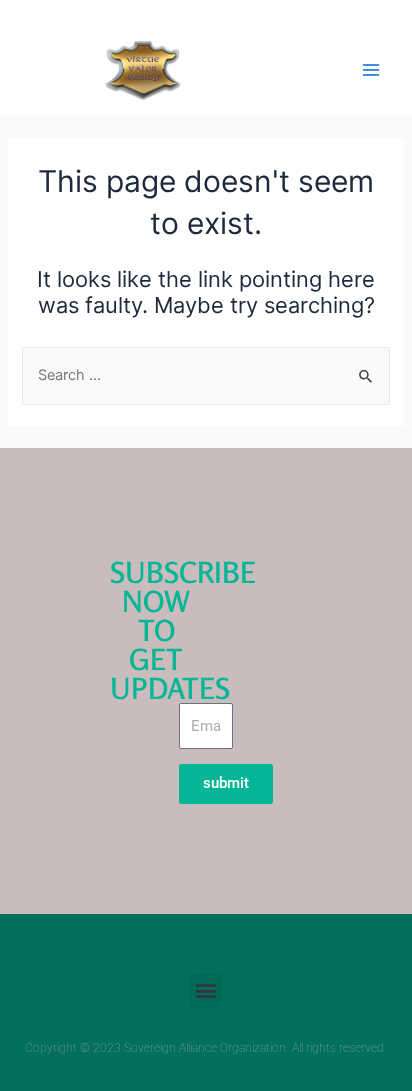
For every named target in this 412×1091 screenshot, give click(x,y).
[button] (206, 990)
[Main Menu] (371, 70)
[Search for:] (205, 375)
